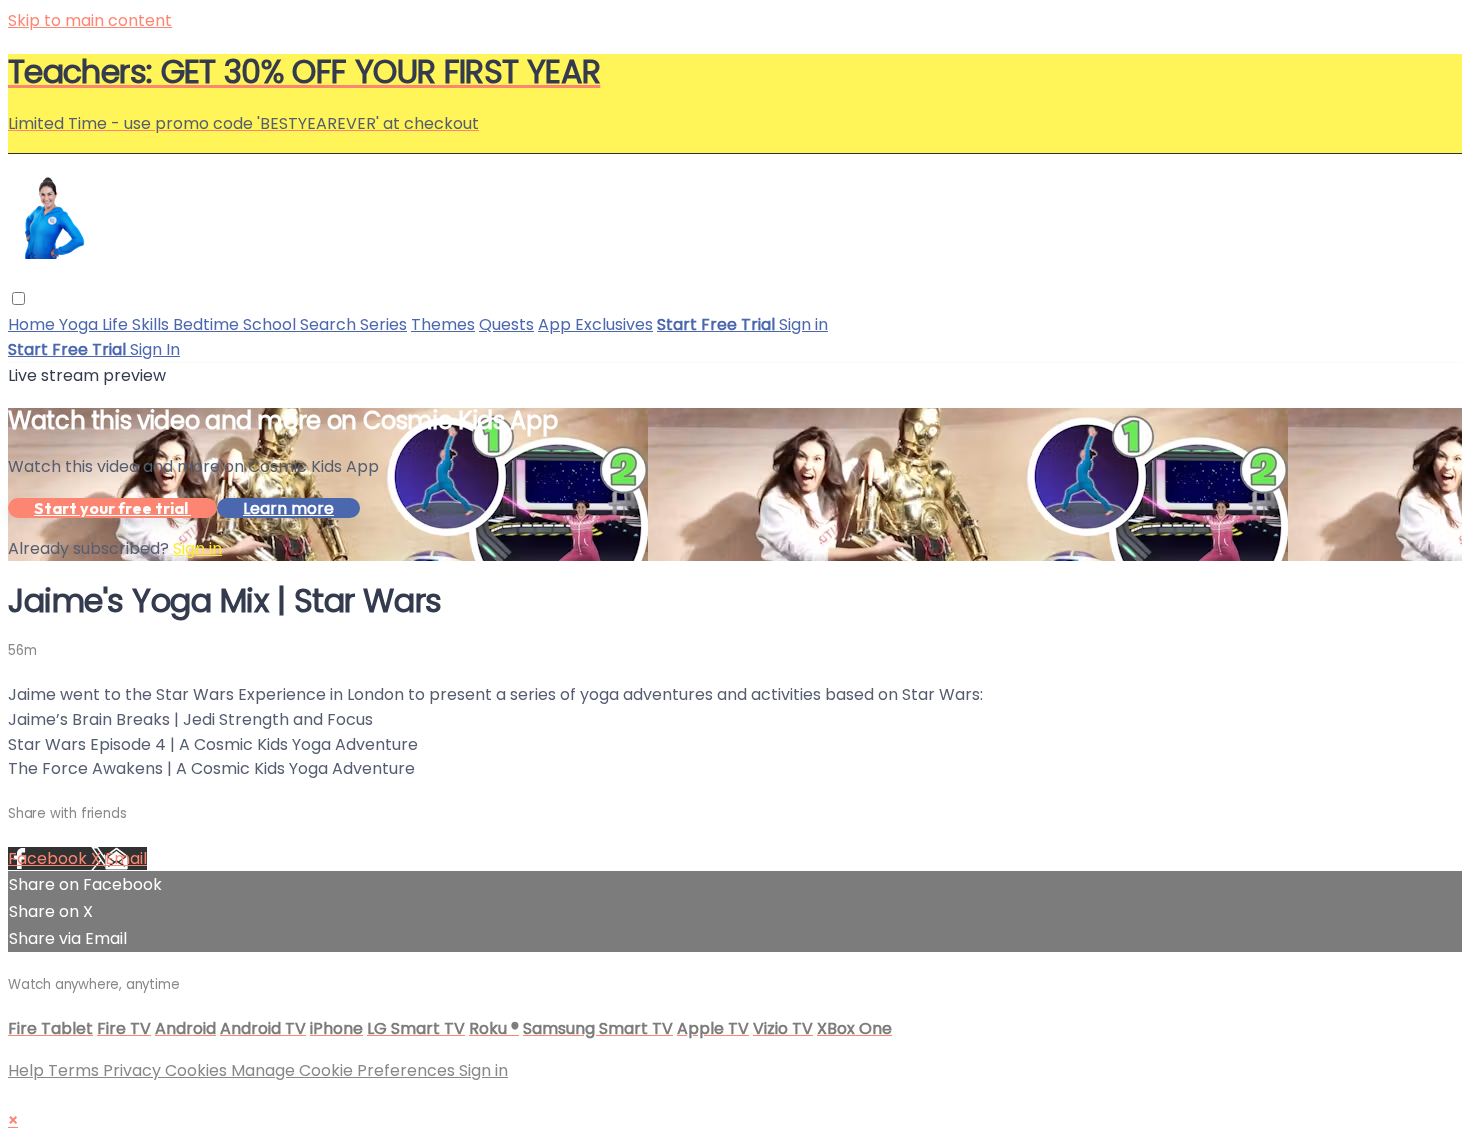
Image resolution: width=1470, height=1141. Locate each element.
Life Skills (137, 324)
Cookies (198, 1070)
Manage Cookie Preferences (345, 1070)
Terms (75, 1070)
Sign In (155, 349)
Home (33, 324)
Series (383, 324)
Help (28, 1070)
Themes (443, 324)
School (271, 324)
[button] (18, 298)
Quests (506, 324)
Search (330, 324)
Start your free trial (112, 508)
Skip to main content (90, 20)
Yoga (80, 324)
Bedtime (208, 324)
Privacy (134, 1070)
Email (126, 858)
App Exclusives (595, 324)
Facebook (49, 858)
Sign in (803, 324)
